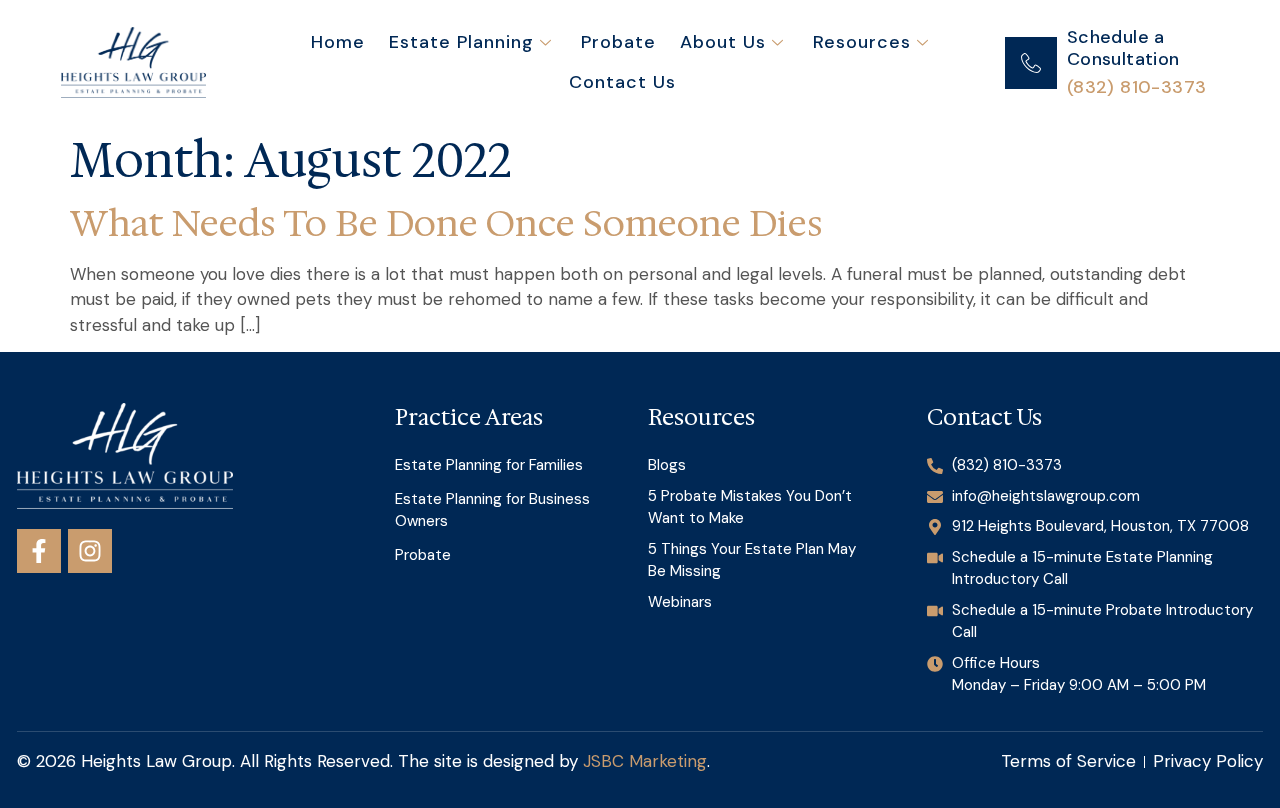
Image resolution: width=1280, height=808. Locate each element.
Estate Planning (461, 42)
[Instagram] (90, 551)
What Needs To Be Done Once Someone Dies (446, 223)
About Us (723, 42)
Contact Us (622, 82)
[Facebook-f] (39, 551)
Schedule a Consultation (1123, 48)
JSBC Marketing (645, 761)
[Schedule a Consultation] (1031, 63)
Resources (862, 42)
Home (338, 42)
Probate (618, 42)
